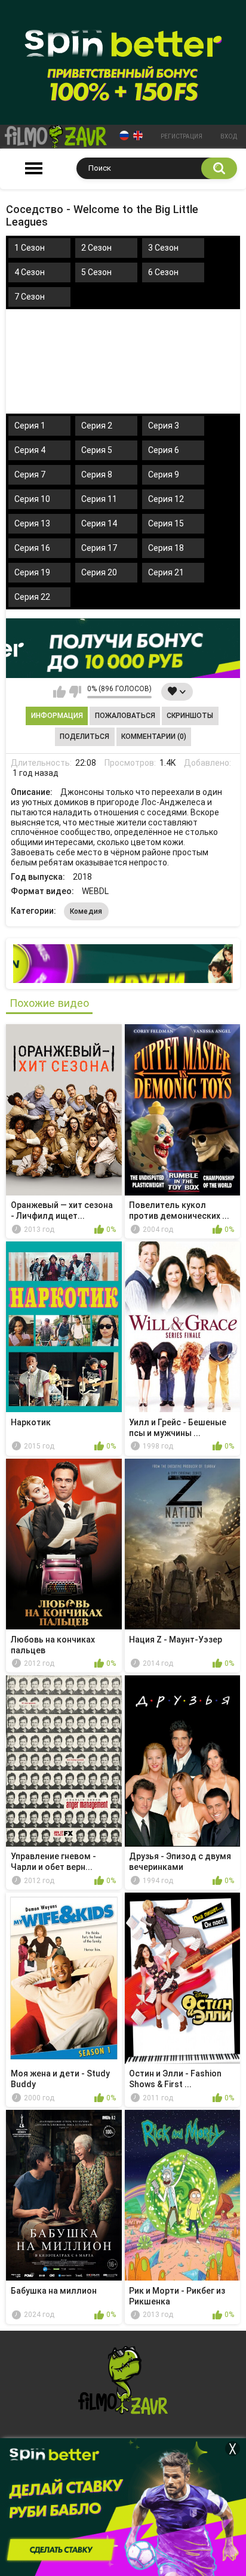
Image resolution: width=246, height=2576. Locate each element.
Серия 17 (99, 548)
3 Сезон (163, 248)
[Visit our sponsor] (123, 648)
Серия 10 (32, 499)
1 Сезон (30, 248)
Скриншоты (190, 716)
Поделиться (84, 737)
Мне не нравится (75, 692)
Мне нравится (59, 692)
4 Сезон (30, 272)
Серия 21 (166, 572)
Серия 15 (166, 523)
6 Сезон (163, 272)
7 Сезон (30, 297)
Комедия (86, 911)
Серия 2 (97, 426)
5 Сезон (96, 272)
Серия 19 (32, 572)
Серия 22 (32, 597)
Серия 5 (97, 450)
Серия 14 (99, 523)
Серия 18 (166, 548)
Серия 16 (32, 548)
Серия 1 (30, 426)
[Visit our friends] (123, 964)
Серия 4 (30, 450)
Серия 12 (166, 499)
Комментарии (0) (154, 737)
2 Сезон (96, 248)
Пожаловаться (125, 716)
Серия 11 (99, 499)
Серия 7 (30, 474)
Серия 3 (164, 426)
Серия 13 (32, 523)
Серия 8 (97, 474)
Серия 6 (164, 450)
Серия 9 (164, 474)
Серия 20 (99, 572)
